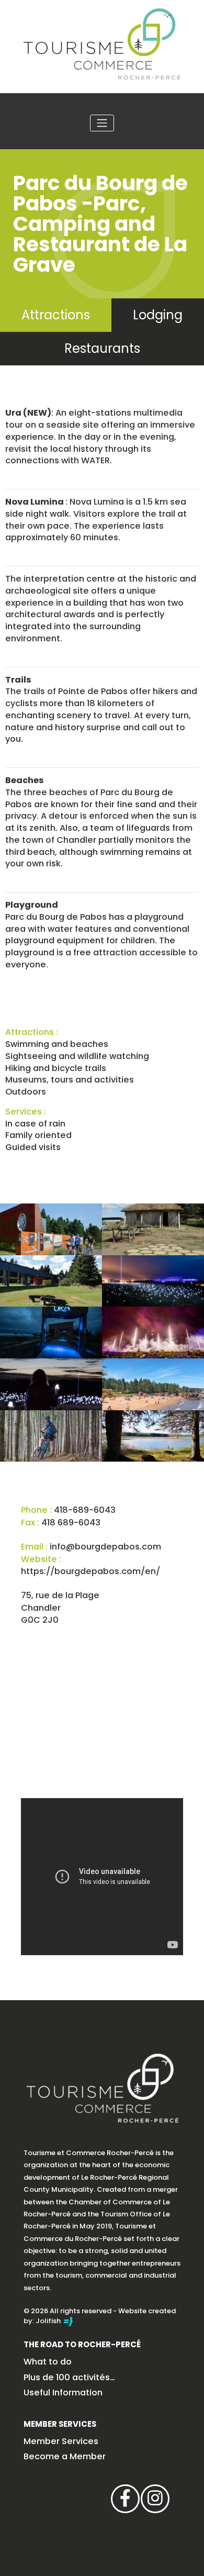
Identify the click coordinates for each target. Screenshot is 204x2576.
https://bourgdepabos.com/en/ (90, 1571)
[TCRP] (102, 43)
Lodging (158, 315)
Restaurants (102, 348)
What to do (48, 2362)
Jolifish (49, 2321)
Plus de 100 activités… (69, 2377)
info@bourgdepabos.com (105, 1547)
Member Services (60, 2424)
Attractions (56, 315)
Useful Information (63, 2393)
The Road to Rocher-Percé (82, 2344)
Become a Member (65, 2456)
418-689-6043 (85, 1510)
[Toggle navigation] (102, 123)
